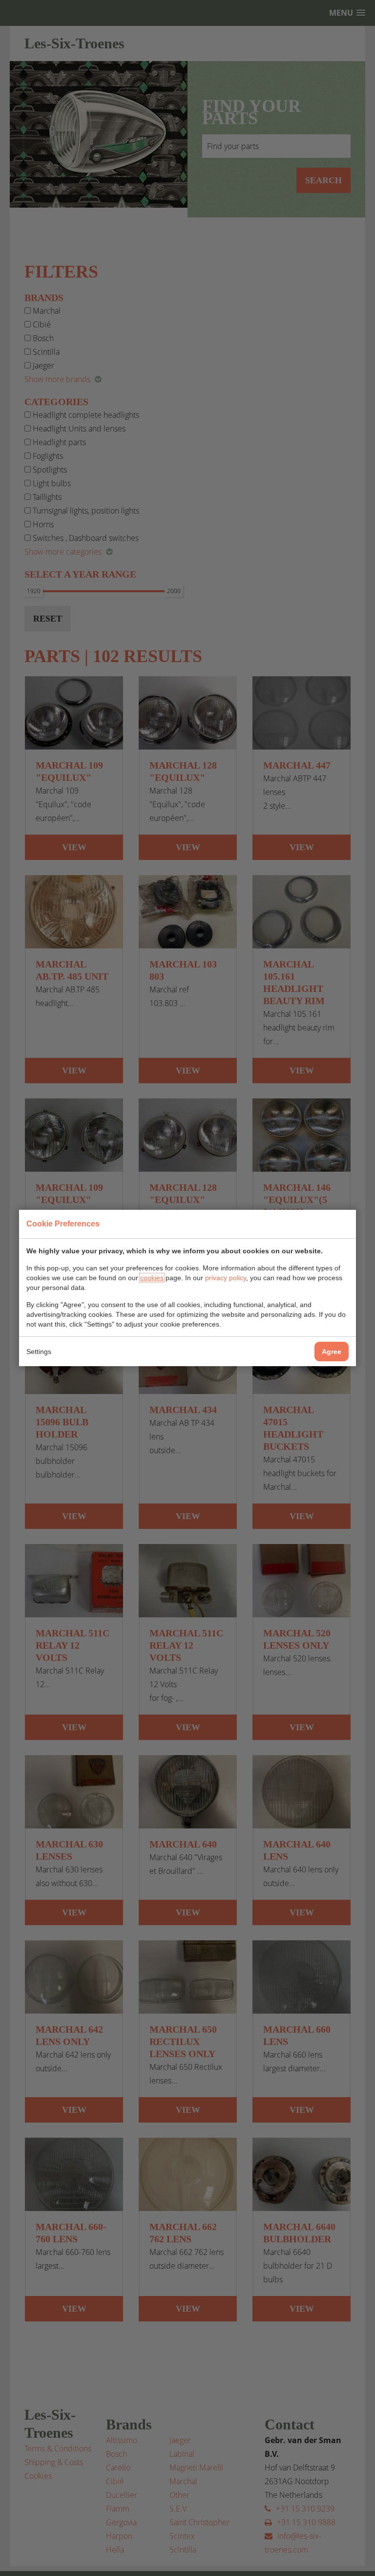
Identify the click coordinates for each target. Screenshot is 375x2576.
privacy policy (226, 1278)
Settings (39, 1352)
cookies (152, 1278)
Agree (332, 1352)
